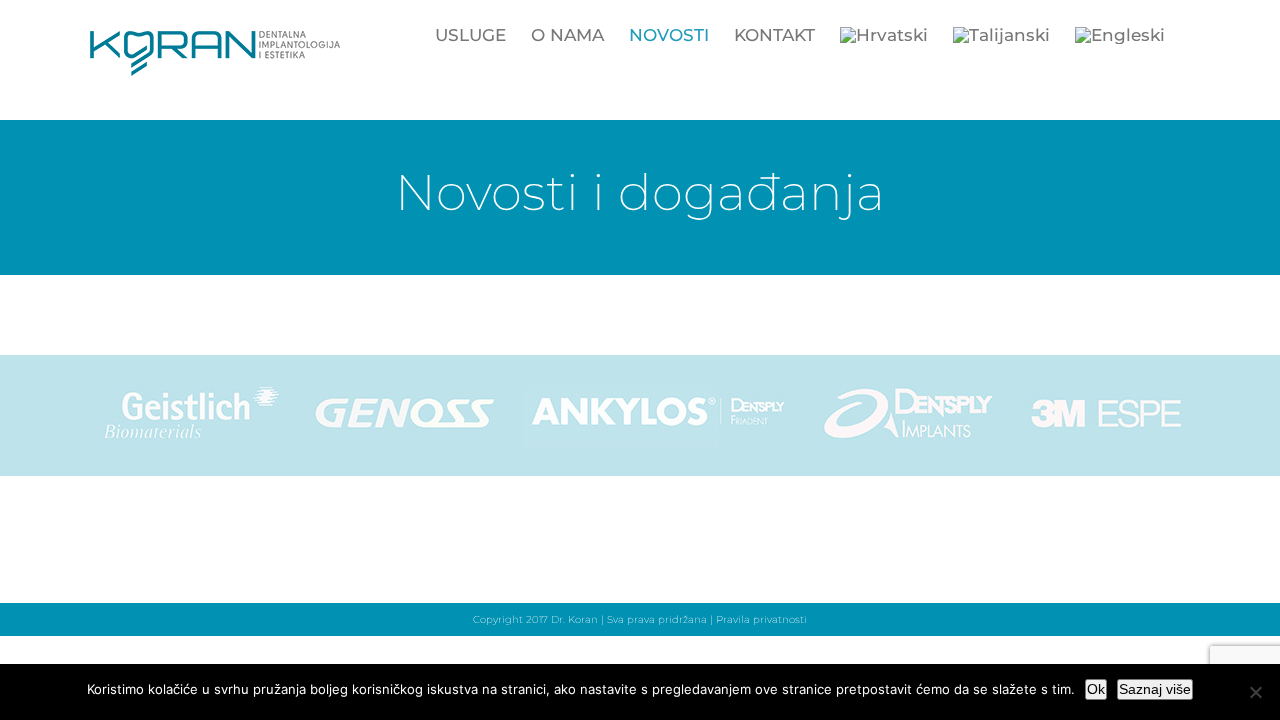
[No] (1255, 692)
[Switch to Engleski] (1120, 35)
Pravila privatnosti (761, 619)
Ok (1096, 689)
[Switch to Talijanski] (1001, 35)
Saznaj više (1155, 689)
